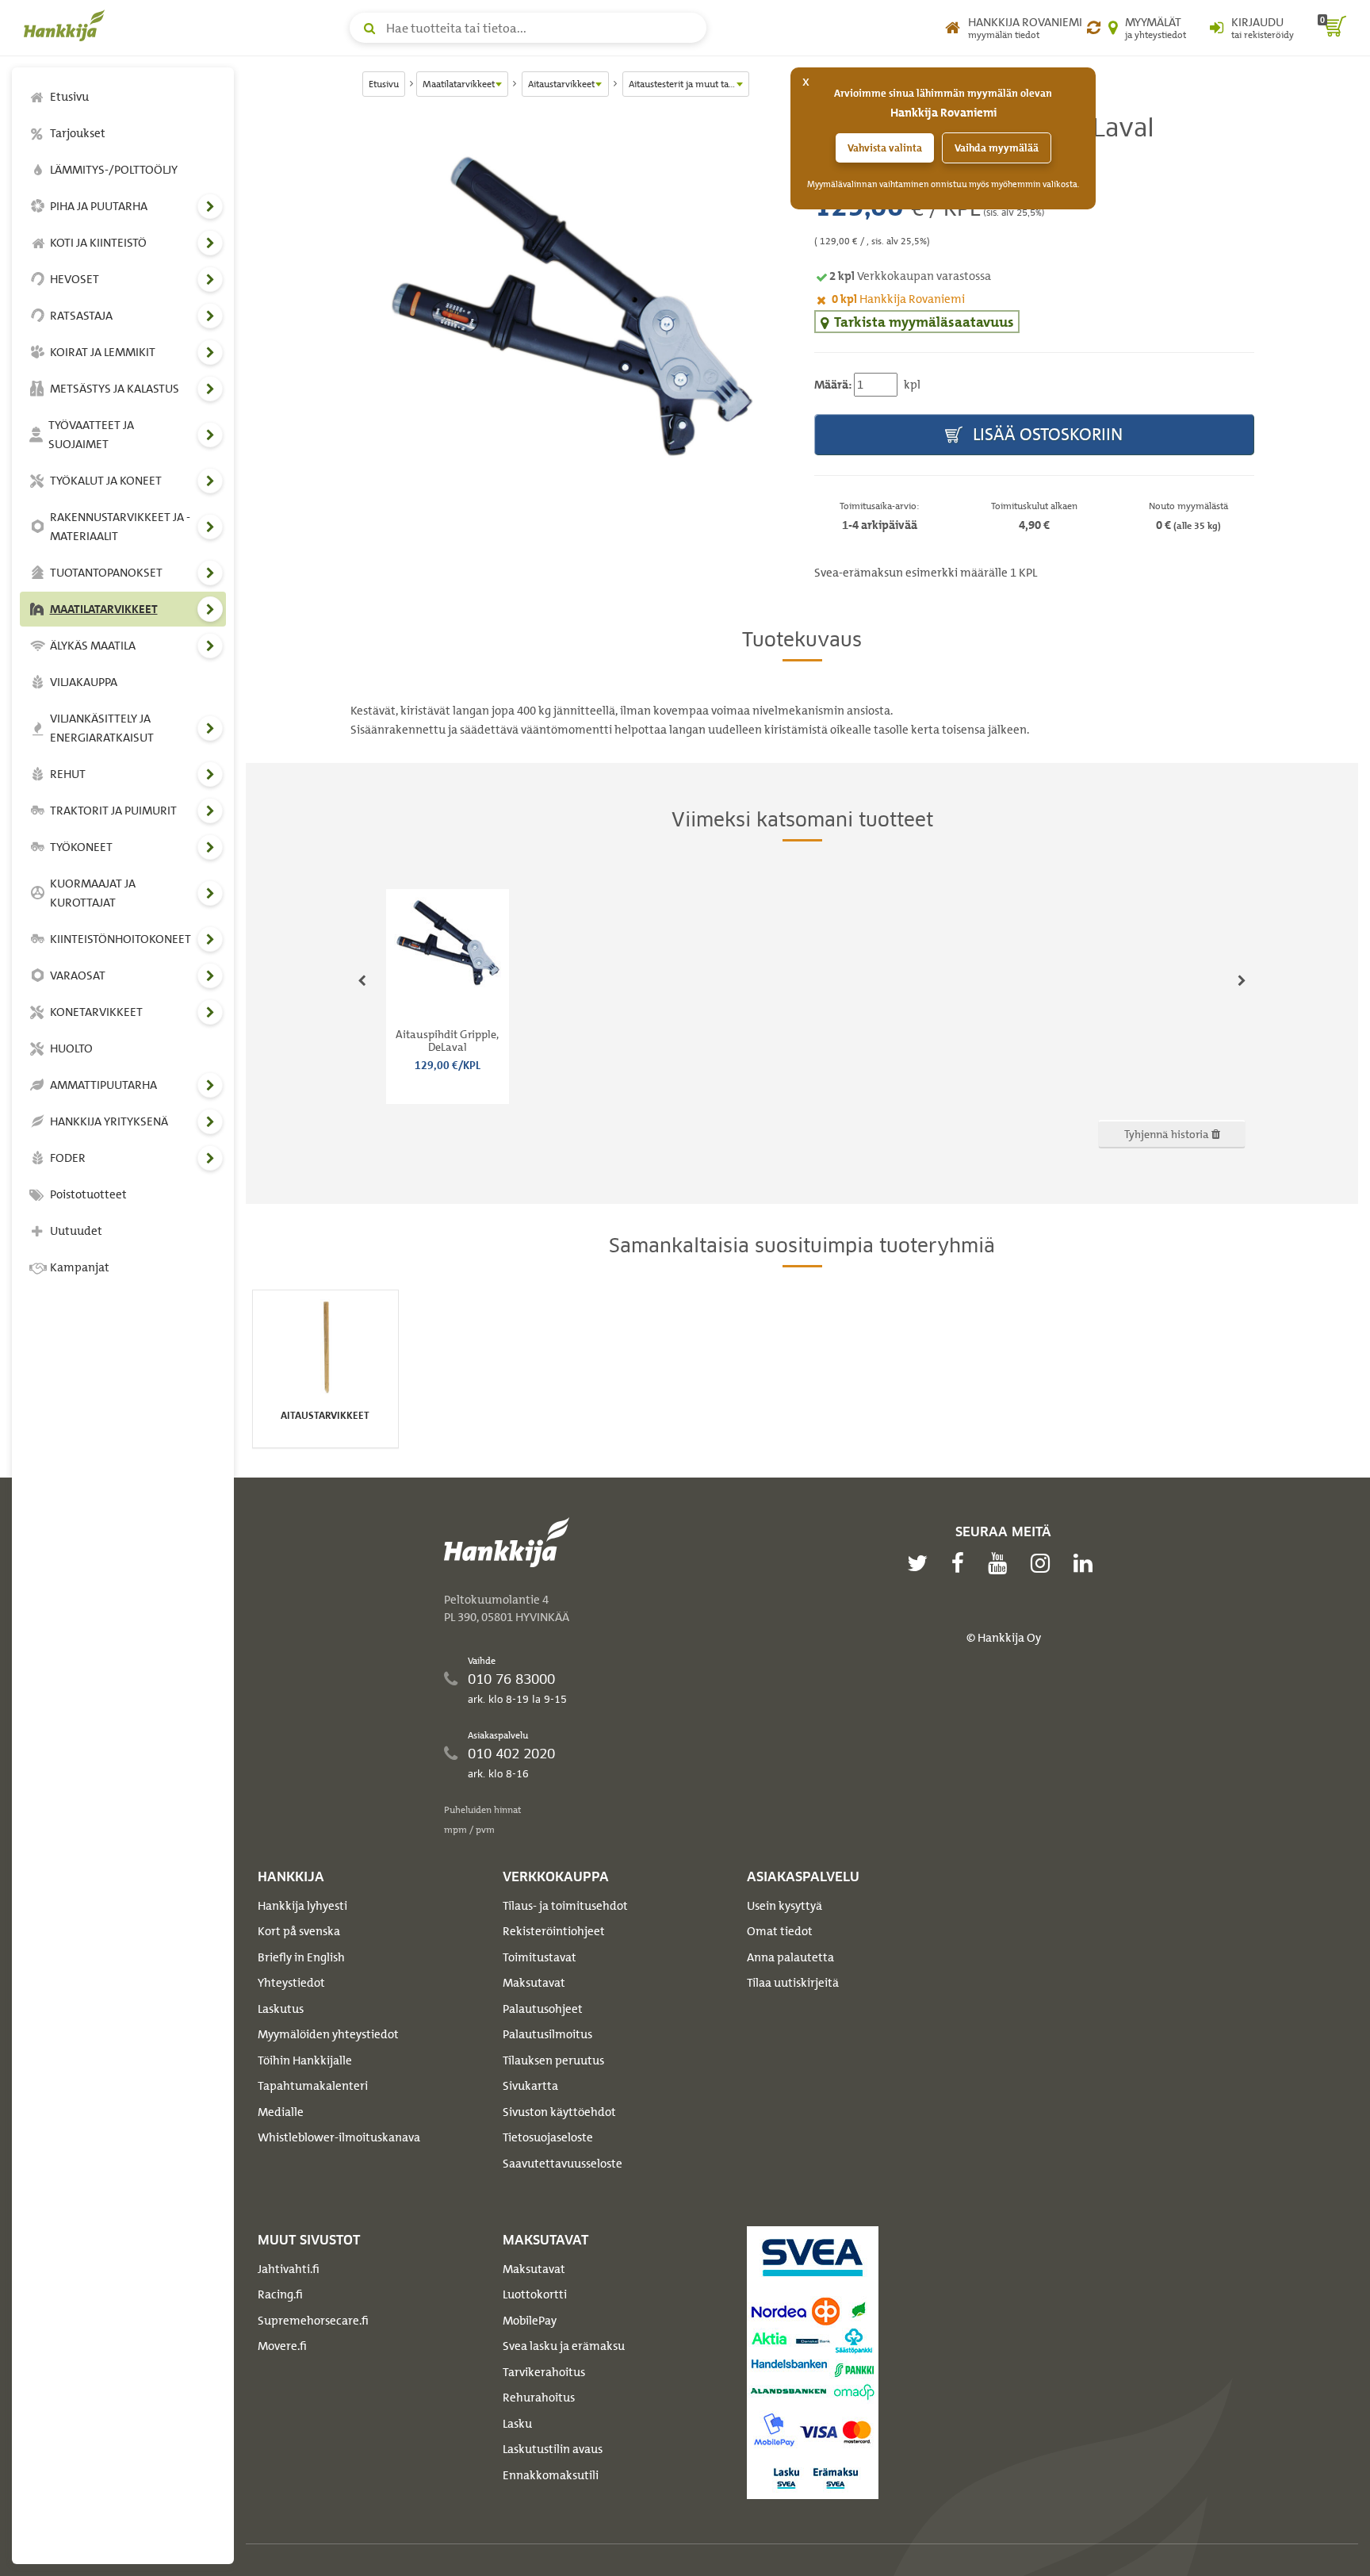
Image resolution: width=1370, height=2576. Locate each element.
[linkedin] (1087, 1563)
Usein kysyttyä (784, 1906)
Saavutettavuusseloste (563, 2164)
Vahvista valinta (885, 148)
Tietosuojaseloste (548, 2137)
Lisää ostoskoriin (1046, 434)
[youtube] (1001, 1563)
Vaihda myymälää (997, 148)
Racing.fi (280, 2294)
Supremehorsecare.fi (313, 2321)
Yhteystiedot (291, 1983)
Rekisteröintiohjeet (554, 1931)
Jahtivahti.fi (289, 2269)
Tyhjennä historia (1168, 1134)
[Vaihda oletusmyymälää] (1094, 28)
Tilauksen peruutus (553, 2060)
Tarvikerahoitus (544, 2372)
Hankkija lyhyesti (302, 1906)
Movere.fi (282, 2346)
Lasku (517, 2424)
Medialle (281, 2112)
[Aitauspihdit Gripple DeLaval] (570, 305)
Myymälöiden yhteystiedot (328, 2034)
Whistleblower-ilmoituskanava (339, 2137)
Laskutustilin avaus (553, 2449)
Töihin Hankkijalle (305, 2060)
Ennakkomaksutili (551, 2475)
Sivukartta (530, 2086)
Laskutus (281, 2009)
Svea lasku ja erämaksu (564, 2346)
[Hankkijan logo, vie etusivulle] (67, 25)
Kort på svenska (299, 1931)
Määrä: (833, 385)
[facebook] (962, 1563)
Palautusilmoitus (547, 2034)
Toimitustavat (540, 1957)
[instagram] (1044, 1563)
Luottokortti (535, 2294)
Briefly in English (301, 1957)
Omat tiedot (780, 1931)
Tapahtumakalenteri (313, 2086)
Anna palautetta (790, 1957)
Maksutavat (534, 1983)
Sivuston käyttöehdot (559, 2112)
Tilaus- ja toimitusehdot (565, 1906)
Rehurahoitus (539, 2398)
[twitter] (921, 1563)
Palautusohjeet (543, 2009)
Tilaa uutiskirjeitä (793, 1983)
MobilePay (530, 2321)
